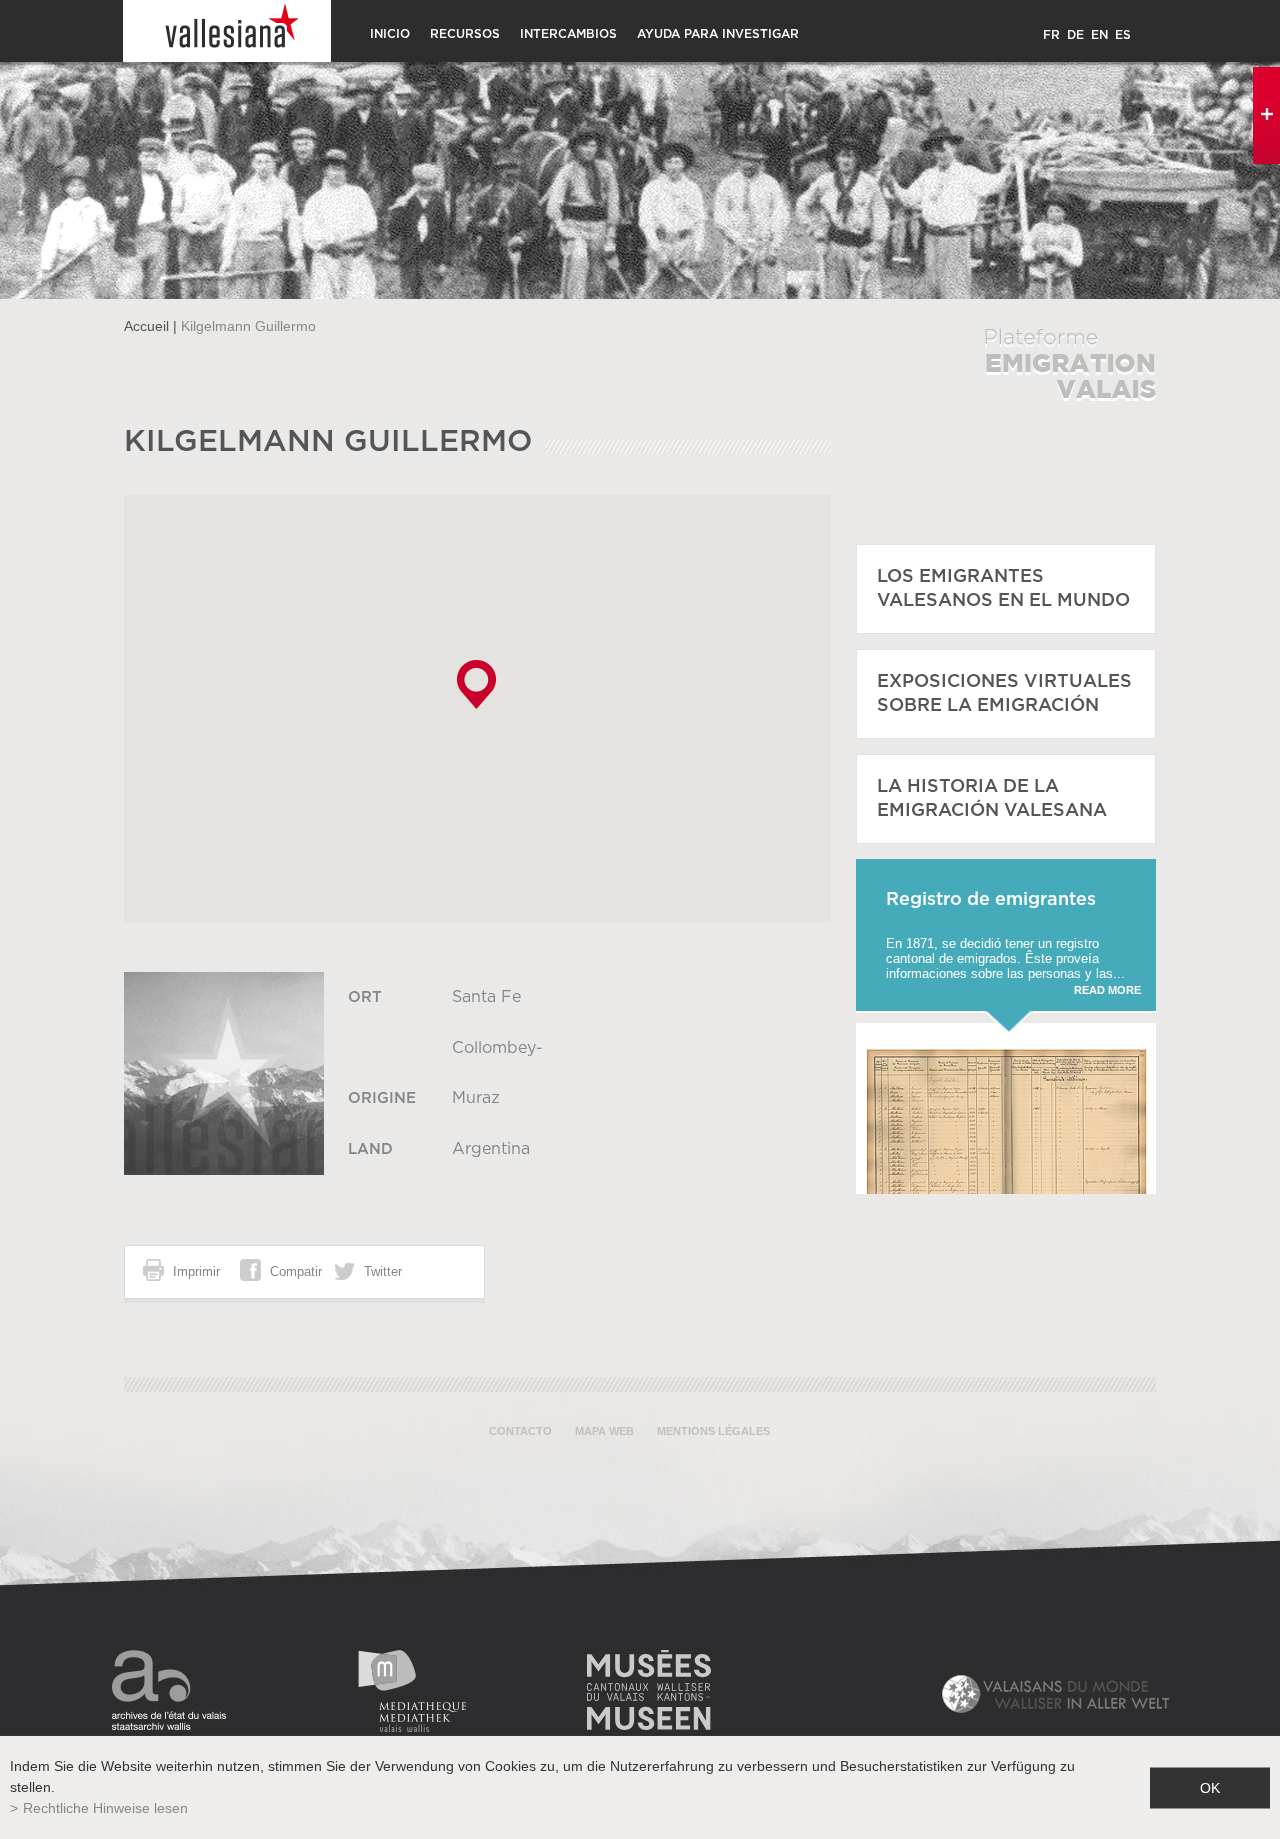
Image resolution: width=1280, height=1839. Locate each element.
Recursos (465, 34)
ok (1210, 1787)
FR (1051, 35)
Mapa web (604, 1431)
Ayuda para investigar (718, 34)
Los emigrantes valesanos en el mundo (1003, 589)
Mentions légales (713, 1431)
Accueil (146, 326)
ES (1123, 35)
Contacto (520, 1431)
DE (1075, 35)
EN (1099, 35)
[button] (476, 684)
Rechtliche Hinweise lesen (105, 1808)
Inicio (390, 34)
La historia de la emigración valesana (992, 799)
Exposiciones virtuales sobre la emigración (1004, 694)
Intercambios (568, 34)
